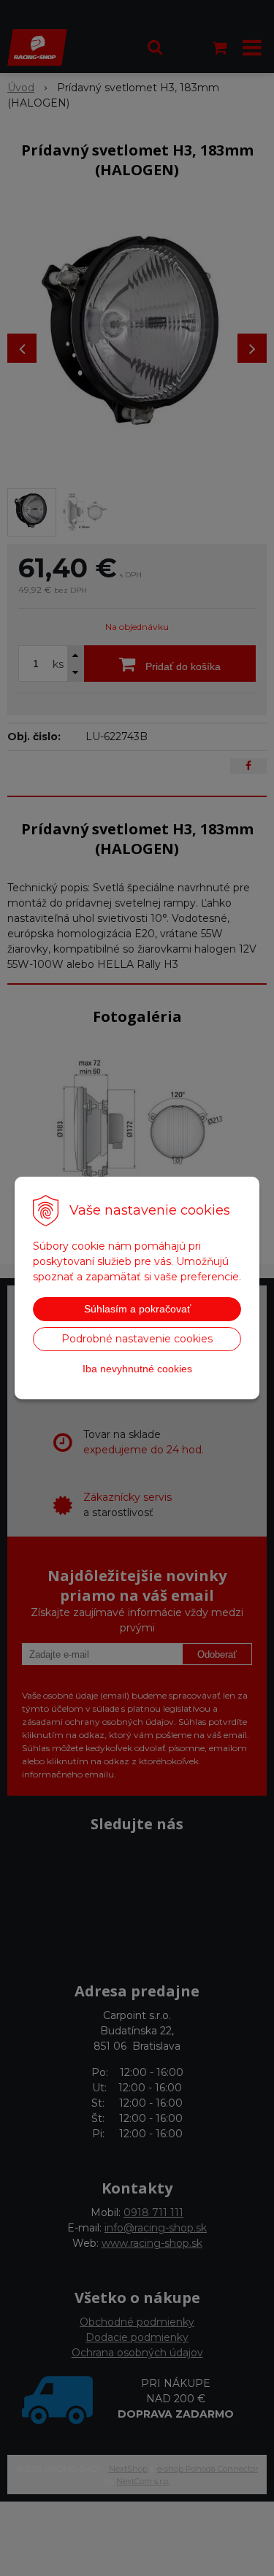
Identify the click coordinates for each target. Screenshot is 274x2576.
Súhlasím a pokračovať (137, 1309)
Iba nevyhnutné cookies (137, 1369)
